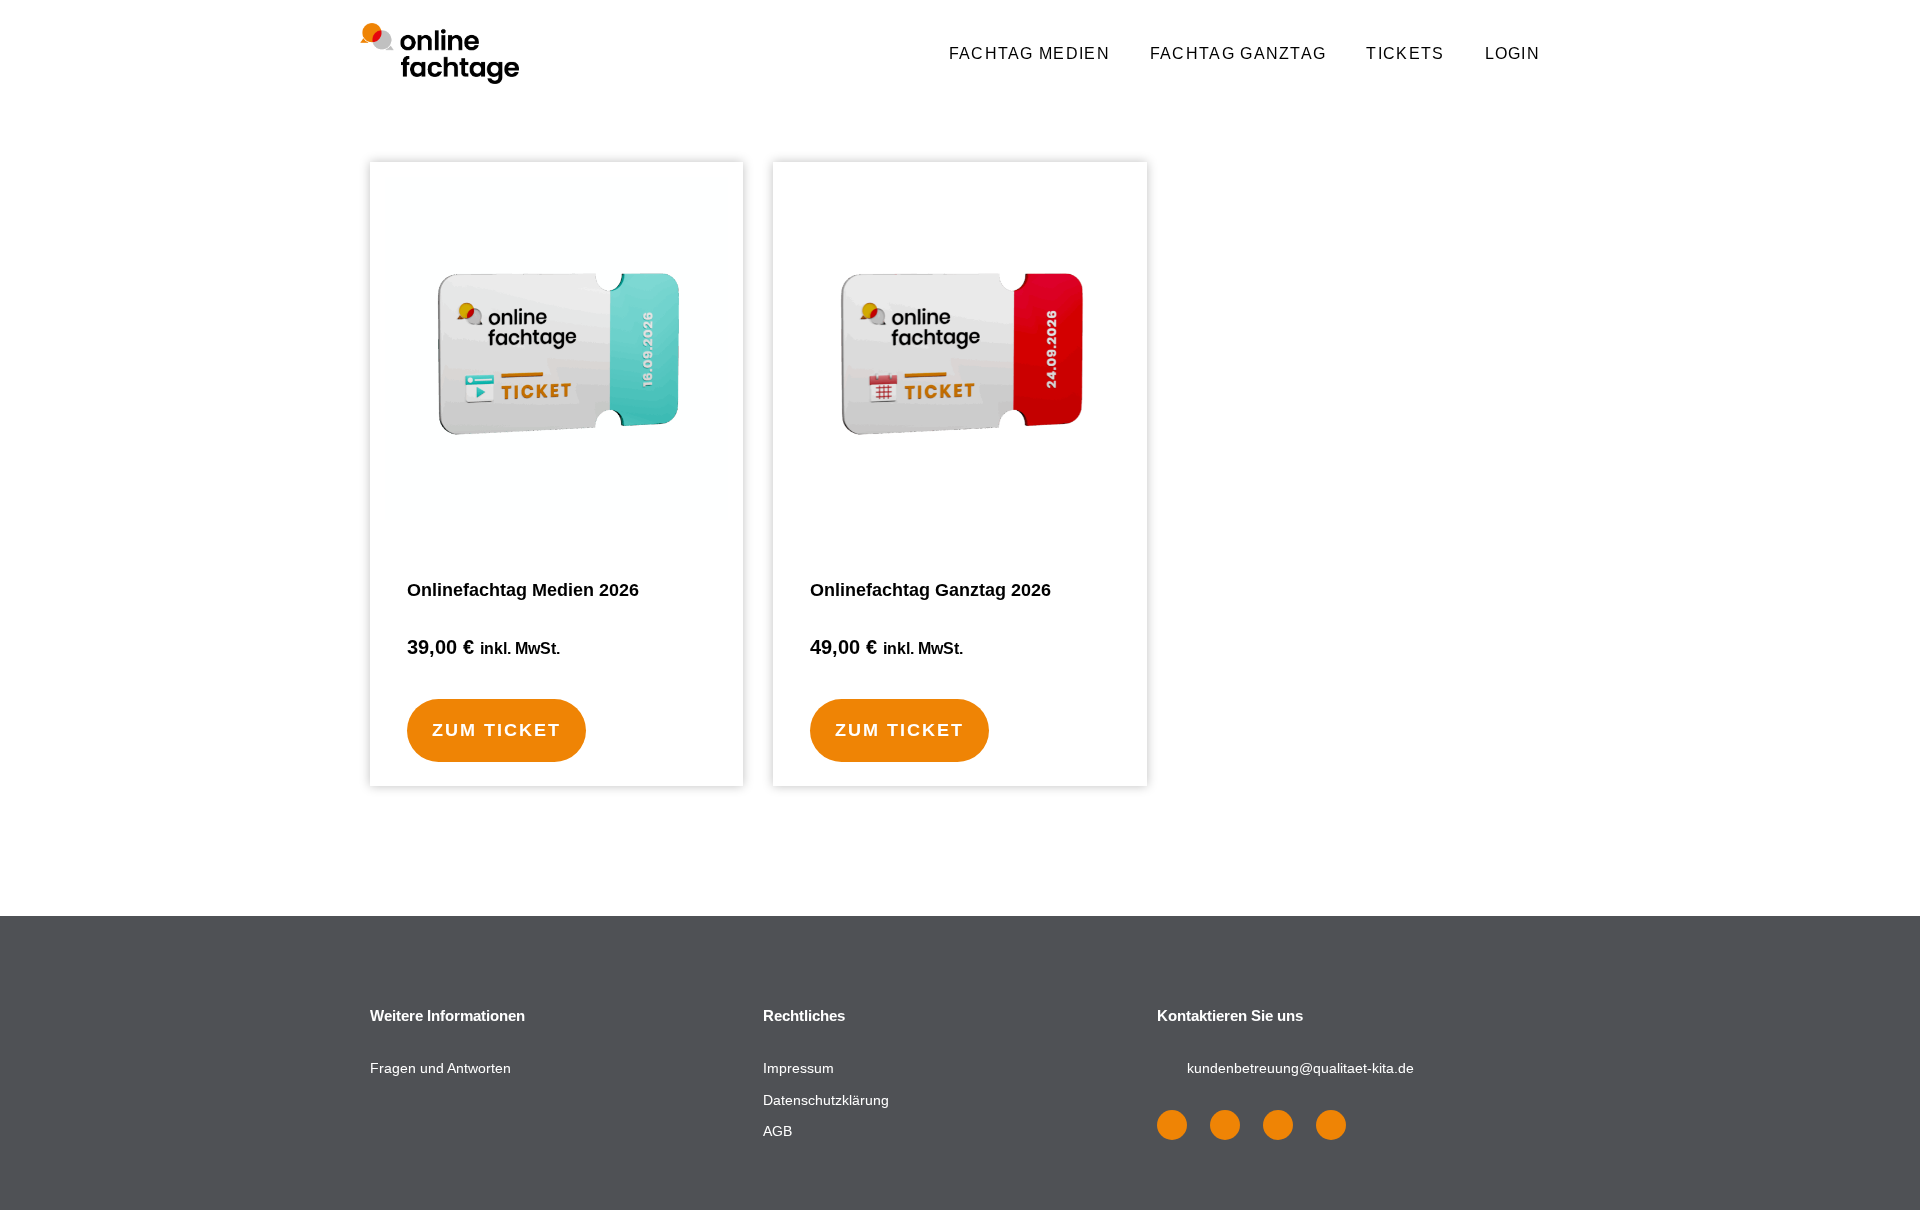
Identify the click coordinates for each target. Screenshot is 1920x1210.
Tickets (1405, 53)
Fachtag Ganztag (1238, 53)
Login (1513, 53)
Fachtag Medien (1029, 53)
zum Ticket (496, 730)
